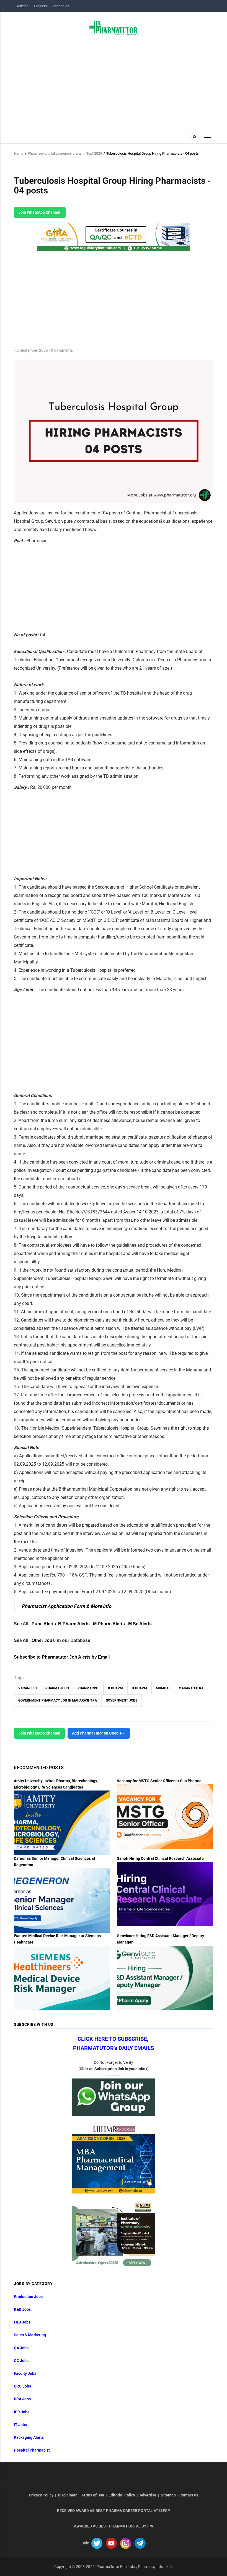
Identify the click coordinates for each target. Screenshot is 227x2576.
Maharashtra (191, 1688)
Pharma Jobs (57, 1688)
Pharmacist (88, 1688)
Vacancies (61, 6)
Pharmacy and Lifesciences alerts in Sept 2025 (65, 153)
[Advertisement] (114, 82)
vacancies (27, 1688)
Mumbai (163, 1688)
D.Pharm (115, 1688)
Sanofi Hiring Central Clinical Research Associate (160, 1858)
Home (19, 153)
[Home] (114, 28)
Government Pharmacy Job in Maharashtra (58, 1700)
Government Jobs (122, 1700)
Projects (41, 6)
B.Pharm (139, 1688)
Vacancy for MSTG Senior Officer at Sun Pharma (159, 1781)
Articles (23, 6)
